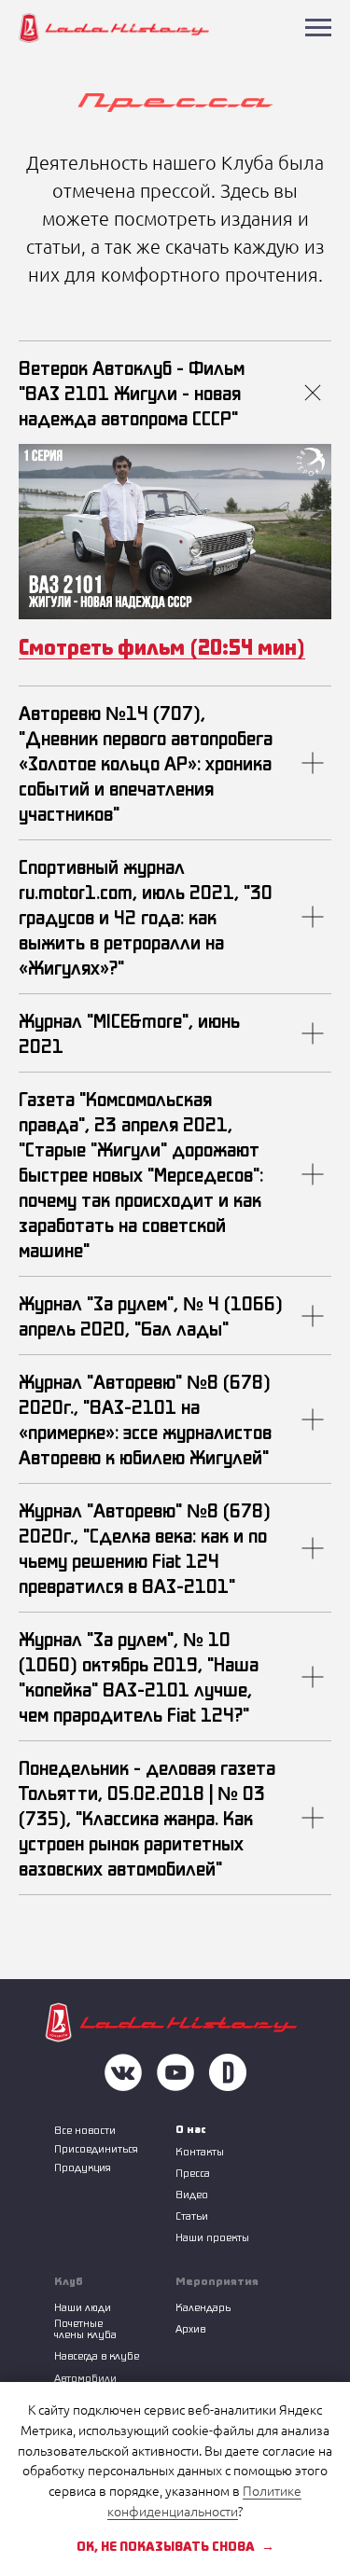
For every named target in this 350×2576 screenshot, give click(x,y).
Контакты (200, 2151)
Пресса (193, 2173)
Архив (190, 2328)
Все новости (85, 2130)
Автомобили (85, 2378)
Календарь (203, 2307)
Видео (192, 2194)
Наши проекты (212, 2237)
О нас (191, 2129)
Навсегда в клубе (97, 2355)
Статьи (192, 2216)
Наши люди (83, 2307)
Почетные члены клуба (85, 2328)
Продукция (83, 2167)
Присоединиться (96, 2148)
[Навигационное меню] (318, 28)
